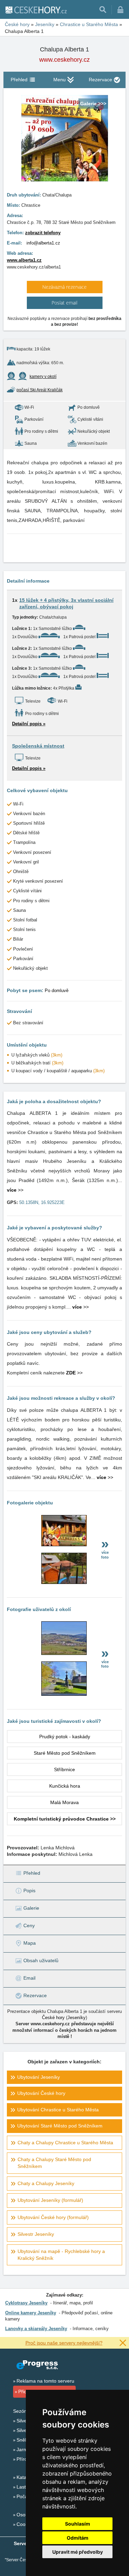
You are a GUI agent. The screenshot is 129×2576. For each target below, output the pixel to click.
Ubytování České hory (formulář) (53, 2217)
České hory (53, 2018)
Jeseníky (77, 2018)
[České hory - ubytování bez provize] (36, 10)
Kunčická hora (65, 1786)
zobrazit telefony (43, 233)
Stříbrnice (64, 1769)
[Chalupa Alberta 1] (64, 1545)
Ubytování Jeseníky (39, 2077)
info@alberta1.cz (43, 243)
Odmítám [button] (78, 2538)
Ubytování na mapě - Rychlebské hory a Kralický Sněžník (61, 2255)
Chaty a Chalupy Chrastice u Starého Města (65, 2143)
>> (15, 1190)
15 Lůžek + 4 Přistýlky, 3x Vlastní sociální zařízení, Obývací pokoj (66, 604)
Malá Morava (64, 1802)
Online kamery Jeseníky (31, 2313)
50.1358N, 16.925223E (42, 1202)
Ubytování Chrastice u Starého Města (58, 2110)
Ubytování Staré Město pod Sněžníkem (60, 2126)
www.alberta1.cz (24, 260)
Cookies (25, 2524)
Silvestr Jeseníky (36, 2234)
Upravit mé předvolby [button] (78, 2552)
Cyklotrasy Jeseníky (26, 2303)
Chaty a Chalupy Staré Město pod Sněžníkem (54, 2163)
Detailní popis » (29, 724)
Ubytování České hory (41, 2093)
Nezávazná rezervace (64, 287)
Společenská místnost (38, 746)
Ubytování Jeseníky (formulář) (50, 2200)
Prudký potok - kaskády (65, 1737)
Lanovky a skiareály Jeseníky (36, 2329)
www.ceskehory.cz (64, 60)
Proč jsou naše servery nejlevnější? (64, 2343)
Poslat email (64, 303)
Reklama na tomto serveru (45, 2381)
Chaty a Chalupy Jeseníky (46, 2183)
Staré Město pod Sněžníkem (65, 1753)
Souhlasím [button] (78, 2524)
